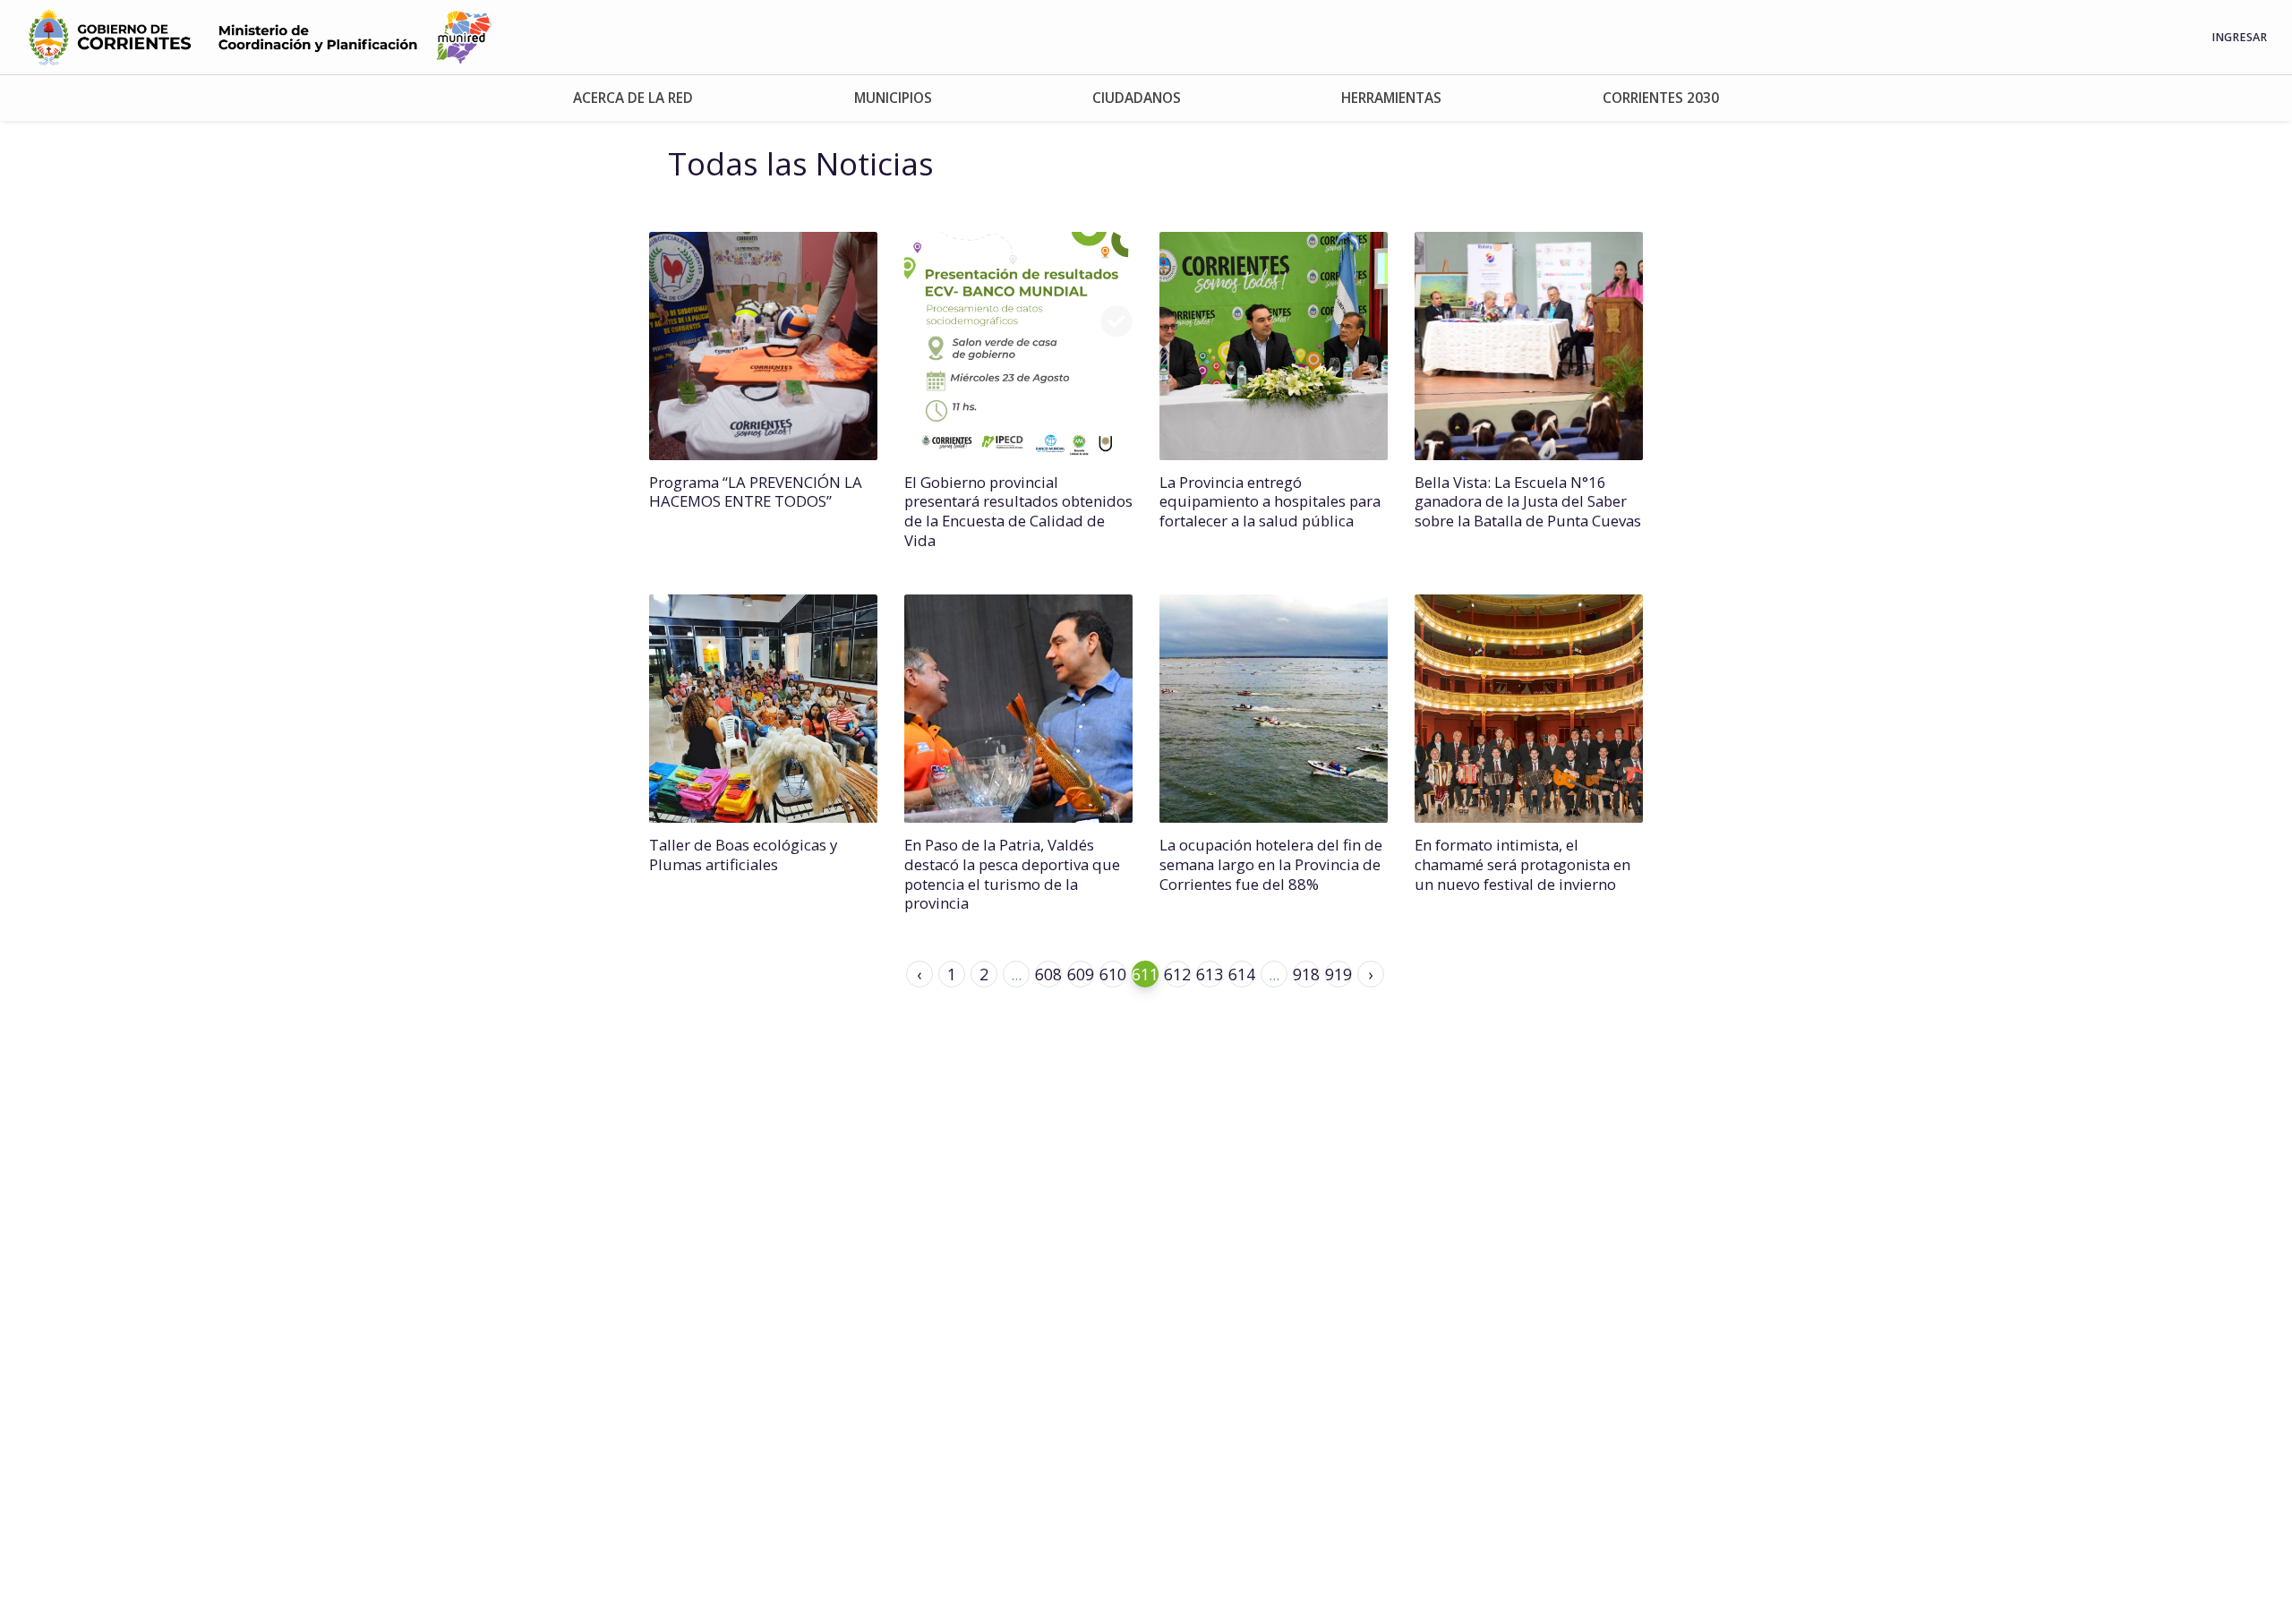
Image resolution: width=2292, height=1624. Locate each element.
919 (1338, 974)
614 (1242, 974)
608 (1048, 974)
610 (1113, 974)
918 (1306, 974)
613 (1210, 974)
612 (1177, 974)
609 (1081, 974)
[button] (633, 98)
